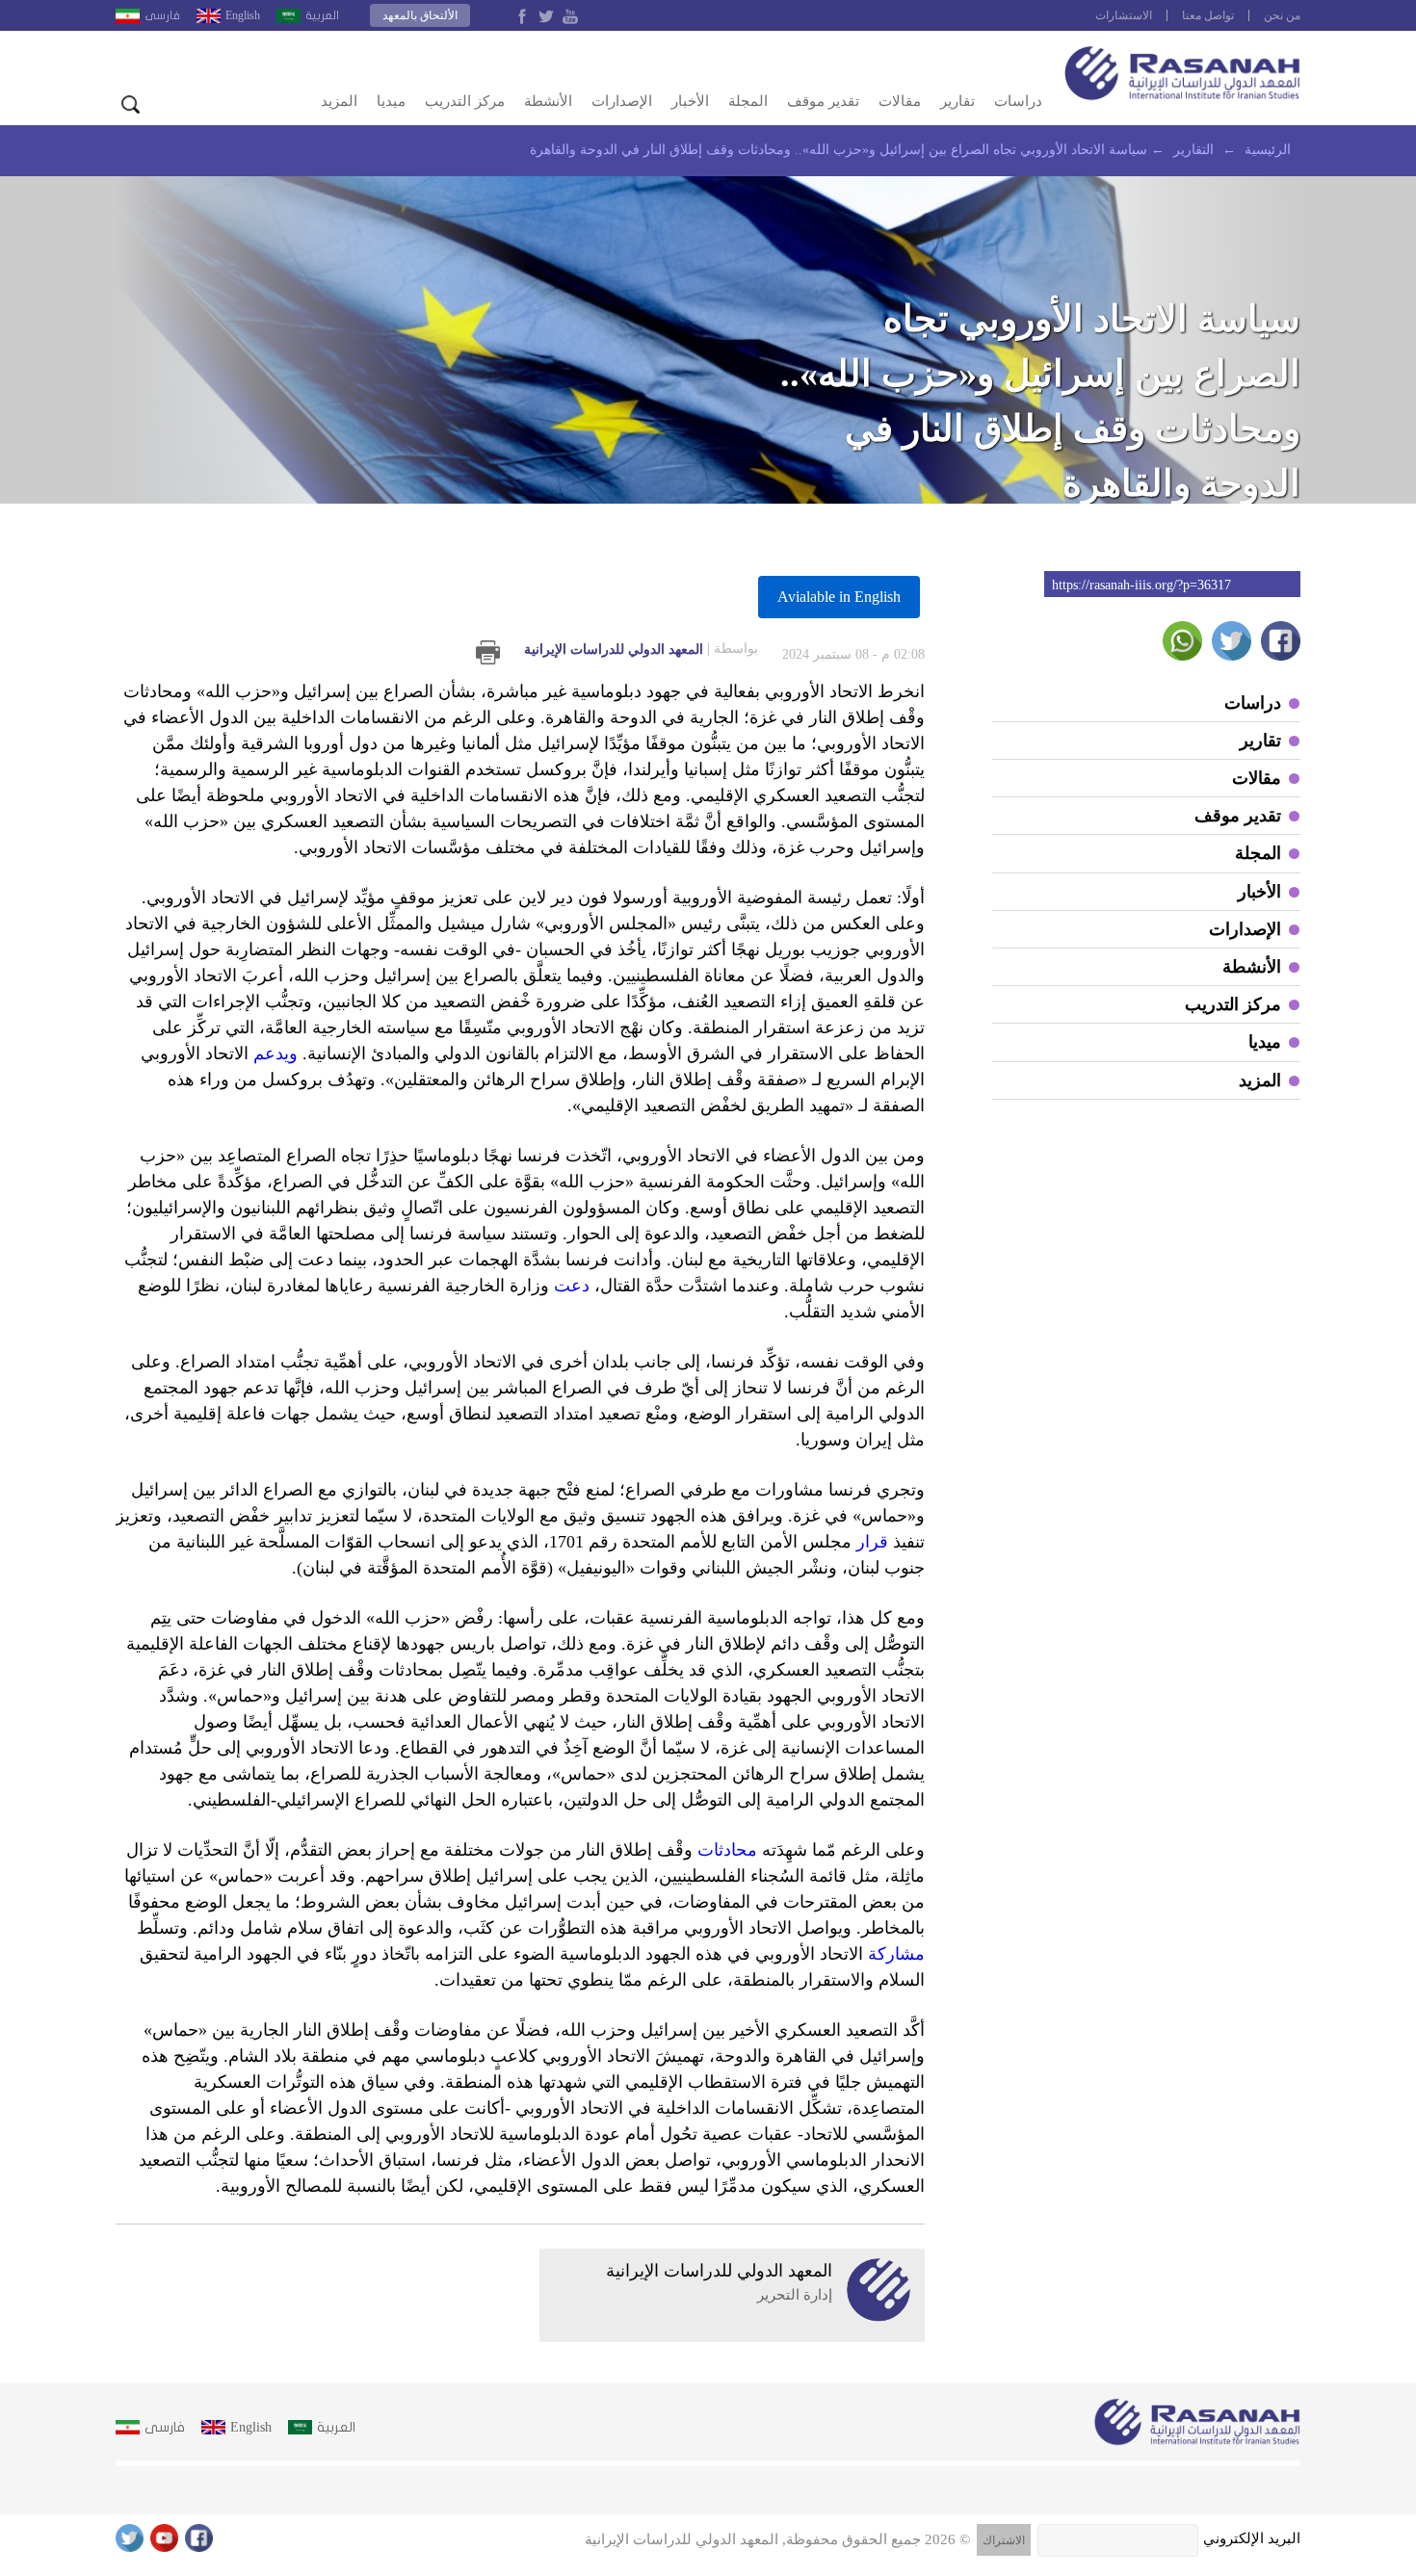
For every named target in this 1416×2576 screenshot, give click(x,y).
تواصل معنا (1208, 15)
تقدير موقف (823, 101)
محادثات (727, 1850)
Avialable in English (839, 597)
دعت (572, 1286)
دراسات (1018, 101)
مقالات (900, 101)
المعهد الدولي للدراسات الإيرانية (641, 649)
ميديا (391, 101)
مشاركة (896, 1954)
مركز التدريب (465, 101)
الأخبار (690, 101)
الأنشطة (548, 101)
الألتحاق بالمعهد (420, 15)
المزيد (339, 101)
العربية (322, 15)
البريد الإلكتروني (1252, 2538)
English (243, 15)
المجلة (748, 101)
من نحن (1282, 15)
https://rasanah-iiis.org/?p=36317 (1141, 585)
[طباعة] (488, 652)
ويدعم (275, 1054)
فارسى (162, 15)
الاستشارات (1124, 15)
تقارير (957, 101)
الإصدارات (622, 101)
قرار (872, 1542)
